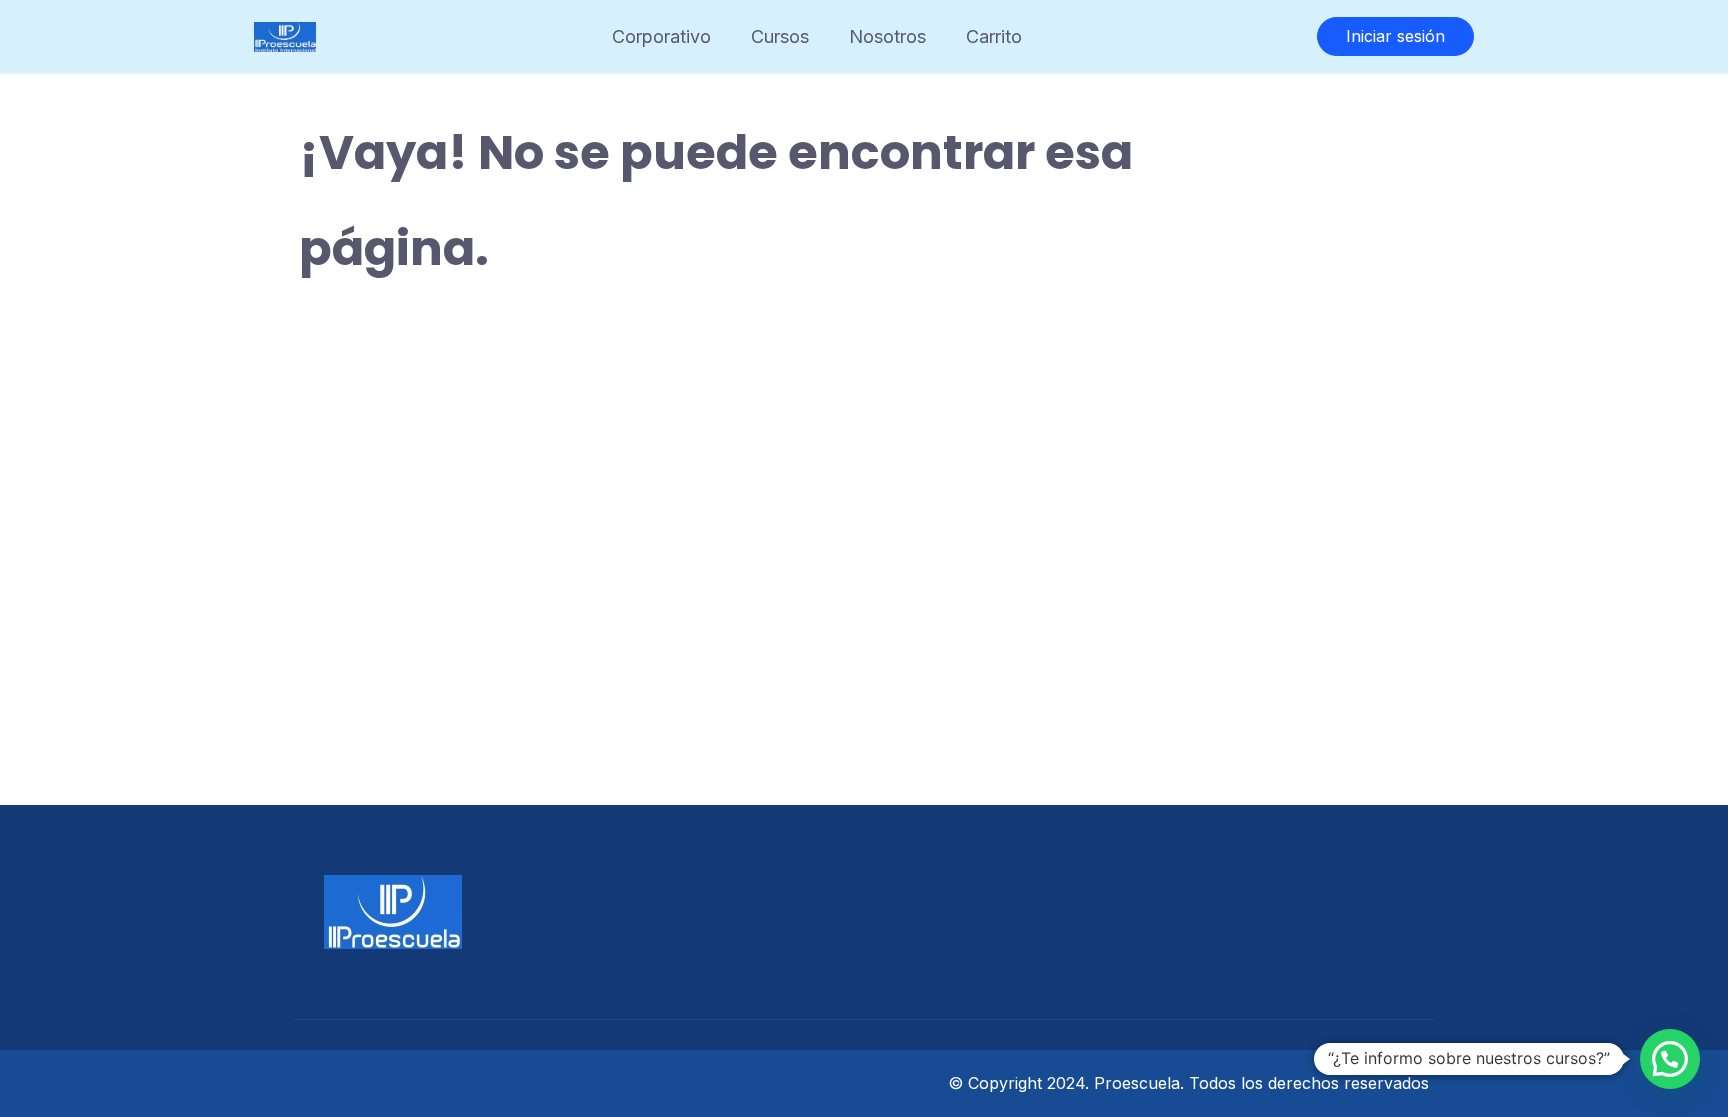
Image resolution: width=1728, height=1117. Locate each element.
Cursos (780, 36)
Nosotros (887, 36)
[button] (1670, 1059)
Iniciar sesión (1395, 36)
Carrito (994, 36)
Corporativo (661, 36)
